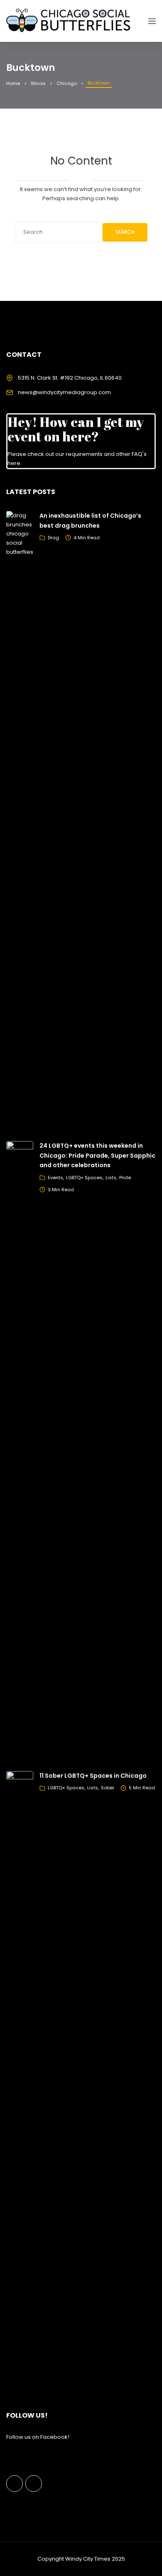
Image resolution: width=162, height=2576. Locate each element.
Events (55, 1178)
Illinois (38, 83)
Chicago (67, 83)
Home (13, 83)
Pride (125, 1178)
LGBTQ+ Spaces (84, 1178)
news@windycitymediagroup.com (64, 392)
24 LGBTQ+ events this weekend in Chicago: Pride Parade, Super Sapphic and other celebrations (97, 1156)
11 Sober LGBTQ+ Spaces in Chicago (93, 1776)
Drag (53, 538)
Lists (111, 1178)
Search (125, 232)
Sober (108, 1788)
